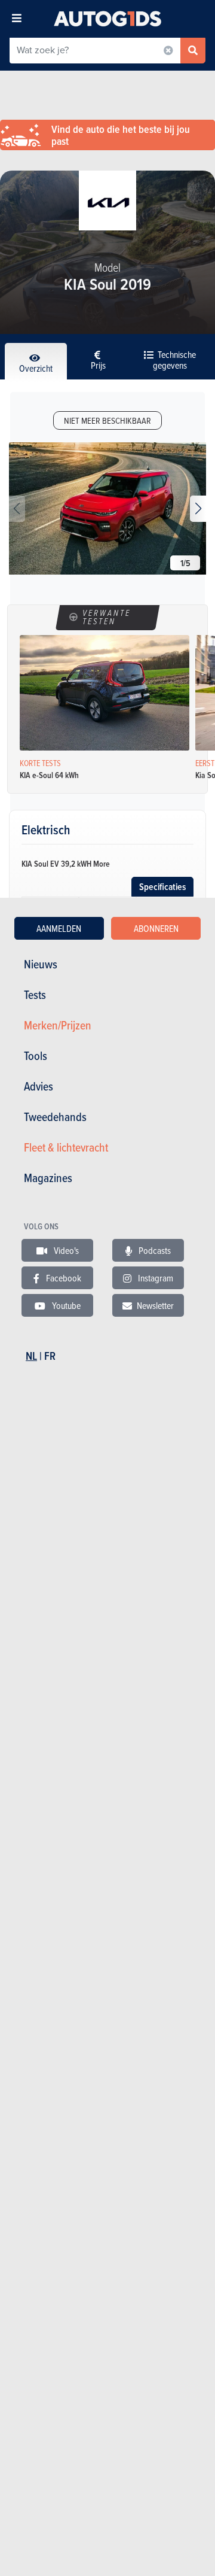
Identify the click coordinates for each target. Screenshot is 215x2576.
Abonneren (156, 928)
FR (50, 1356)
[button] (198, 509)
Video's (65, 1250)
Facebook (63, 1278)
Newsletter (155, 1305)
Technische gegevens (174, 360)
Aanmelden (59, 928)
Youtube (65, 1305)
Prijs (98, 365)
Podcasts (154, 1250)
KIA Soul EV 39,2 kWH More (66, 864)
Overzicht (36, 368)
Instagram (155, 1278)
